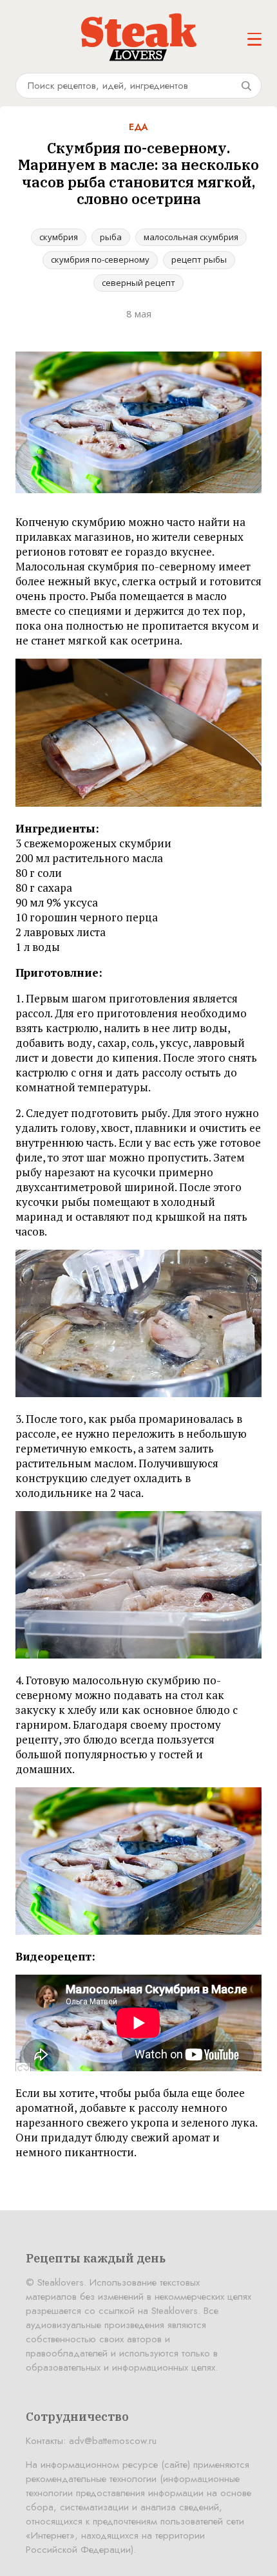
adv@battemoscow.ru (113, 2441)
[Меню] (254, 39)
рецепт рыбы (199, 259)
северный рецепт (138, 283)
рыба (111, 237)
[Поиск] (246, 86)
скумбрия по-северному (100, 259)
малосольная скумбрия (191, 237)
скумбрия (59, 237)
